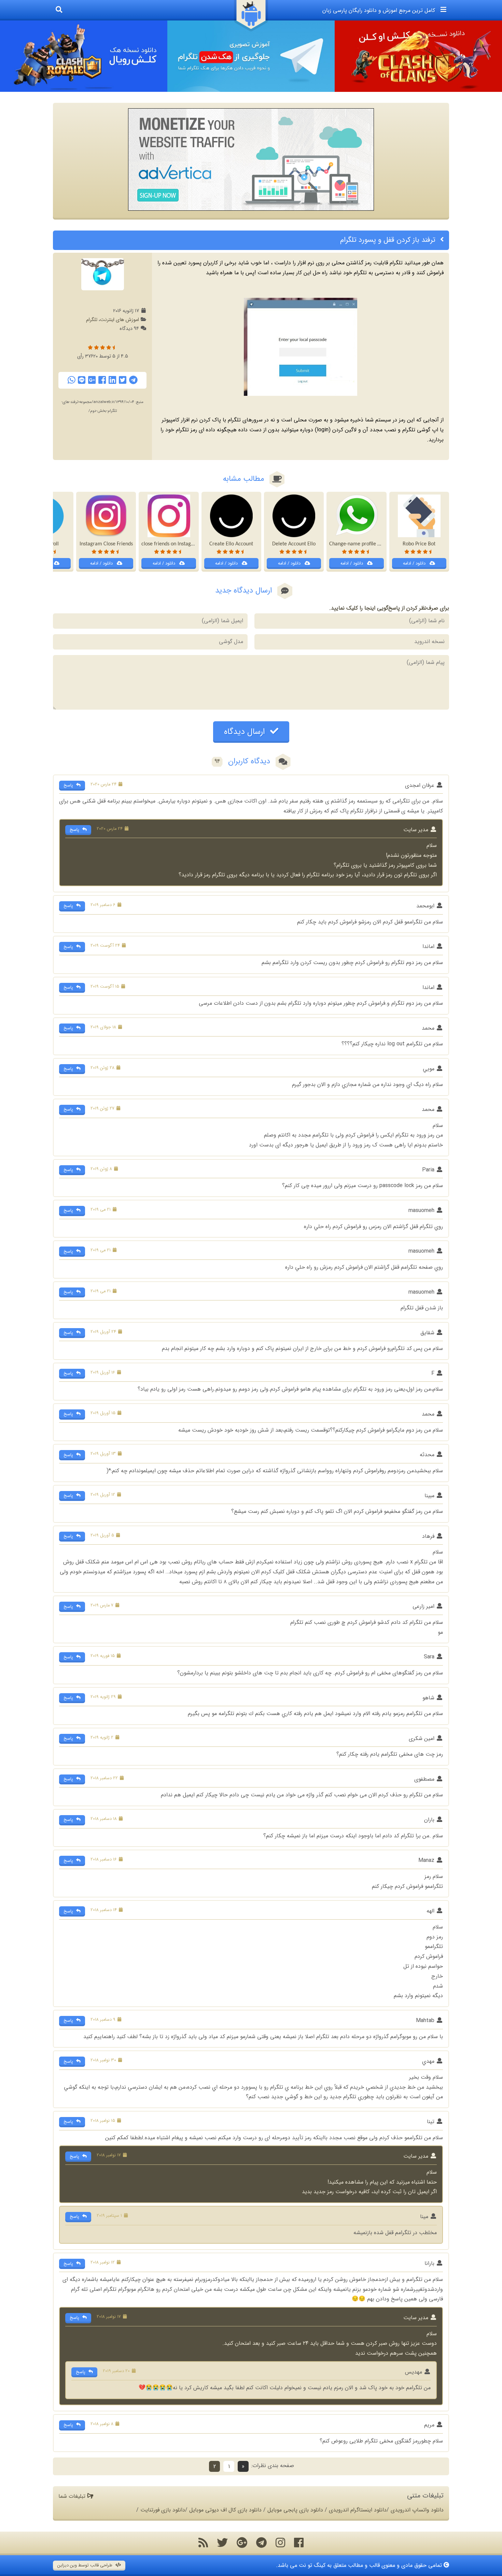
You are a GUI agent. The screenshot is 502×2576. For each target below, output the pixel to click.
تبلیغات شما (73, 2496)
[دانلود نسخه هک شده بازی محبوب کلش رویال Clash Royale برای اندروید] (84, 56)
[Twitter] (123, 380)
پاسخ (69, 785)
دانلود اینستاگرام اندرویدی (358, 2510)
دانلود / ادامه (415, 563)
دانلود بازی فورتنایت (163, 2510)
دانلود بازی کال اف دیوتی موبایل (225, 2510)
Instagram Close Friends (106, 544)
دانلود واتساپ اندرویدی (417, 2510)
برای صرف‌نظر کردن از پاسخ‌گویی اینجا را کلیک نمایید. (389, 608)
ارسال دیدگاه (246, 732)
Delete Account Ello (294, 544)
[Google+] (92, 380)
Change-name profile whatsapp (364, 544)
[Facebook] (102, 380)
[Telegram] (133, 380)
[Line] (82, 380)
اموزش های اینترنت (120, 320)
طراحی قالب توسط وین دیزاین (86, 2565)
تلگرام (92, 320)
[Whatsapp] (71, 380)
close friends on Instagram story (177, 544)
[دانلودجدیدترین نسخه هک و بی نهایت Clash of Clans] (418, 56)
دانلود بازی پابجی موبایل (295, 2510)
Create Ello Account (231, 544)
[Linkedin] (112, 380)
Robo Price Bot (419, 544)
